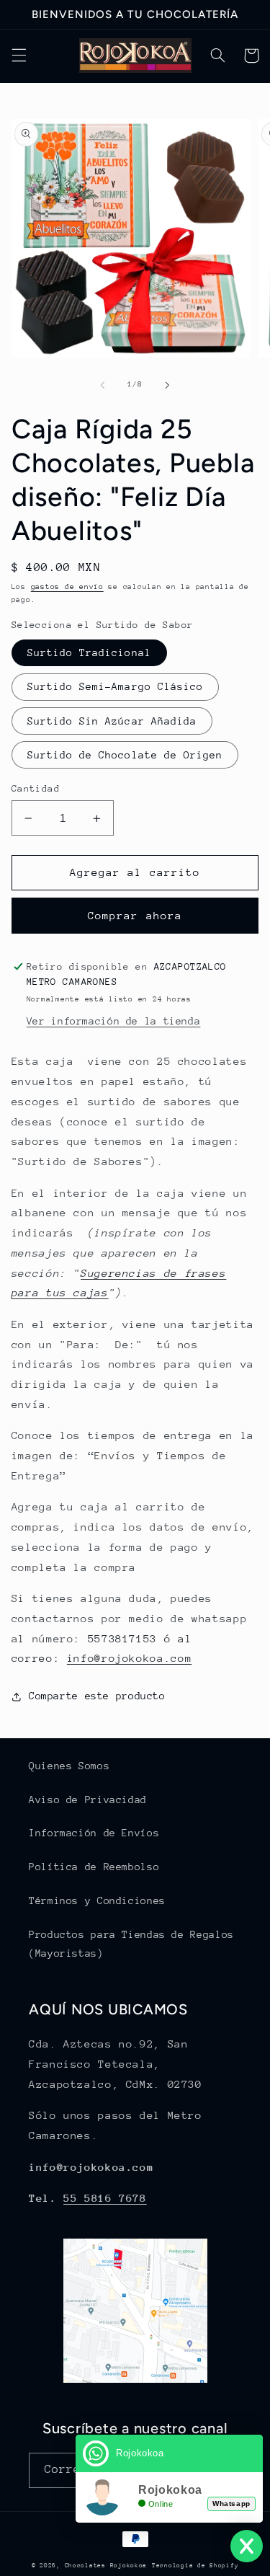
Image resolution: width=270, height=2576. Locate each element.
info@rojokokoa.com (129, 1658)
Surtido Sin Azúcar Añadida (112, 721)
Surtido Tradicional (89, 652)
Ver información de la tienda (114, 1021)
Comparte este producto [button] (97, 1696)
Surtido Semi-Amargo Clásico (115, 686)
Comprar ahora (135, 915)
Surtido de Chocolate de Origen (125, 755)
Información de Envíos (94, 1833)
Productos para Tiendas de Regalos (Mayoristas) (131, 1944)
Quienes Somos (69, 1766)
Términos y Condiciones (97, 1900)
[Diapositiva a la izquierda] (102, 385)
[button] (19, 56)
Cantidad (36, 788)
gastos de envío (67, 587)
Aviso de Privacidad (88, 1800)
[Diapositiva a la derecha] (168, 385)
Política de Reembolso (94, 1867)
